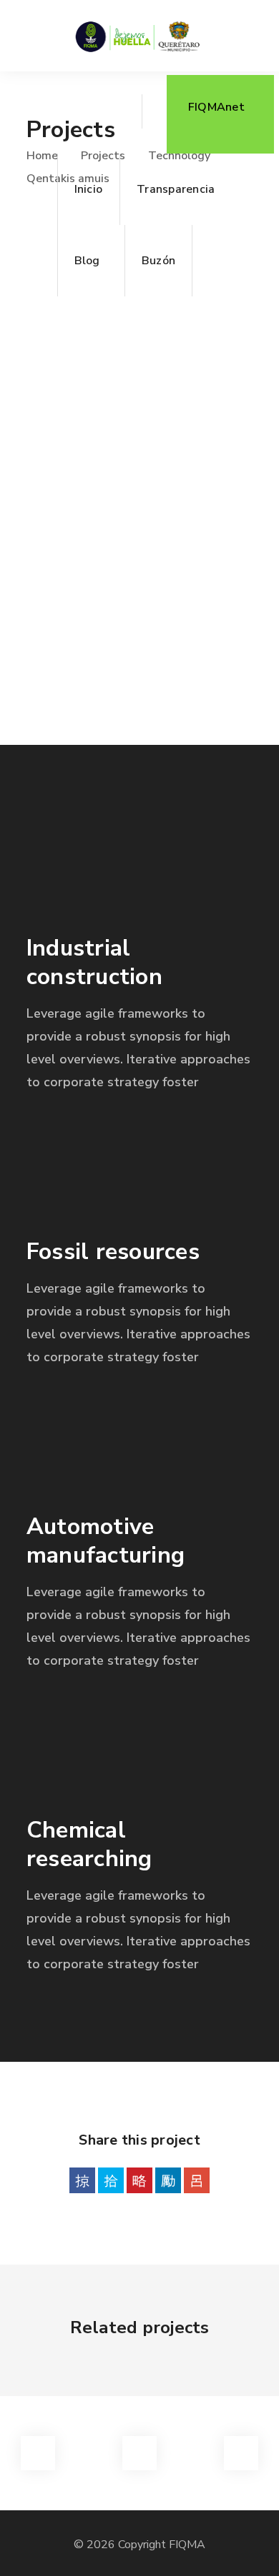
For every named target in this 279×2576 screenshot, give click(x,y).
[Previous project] (38, 2453)
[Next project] (241, 2453)
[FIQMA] (137, 36)
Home (42, 156)
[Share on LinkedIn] (168, 2180)
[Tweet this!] (111, 2180)
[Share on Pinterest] (139, 2180)
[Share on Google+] (197, 2180)
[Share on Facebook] (82, 2180)
